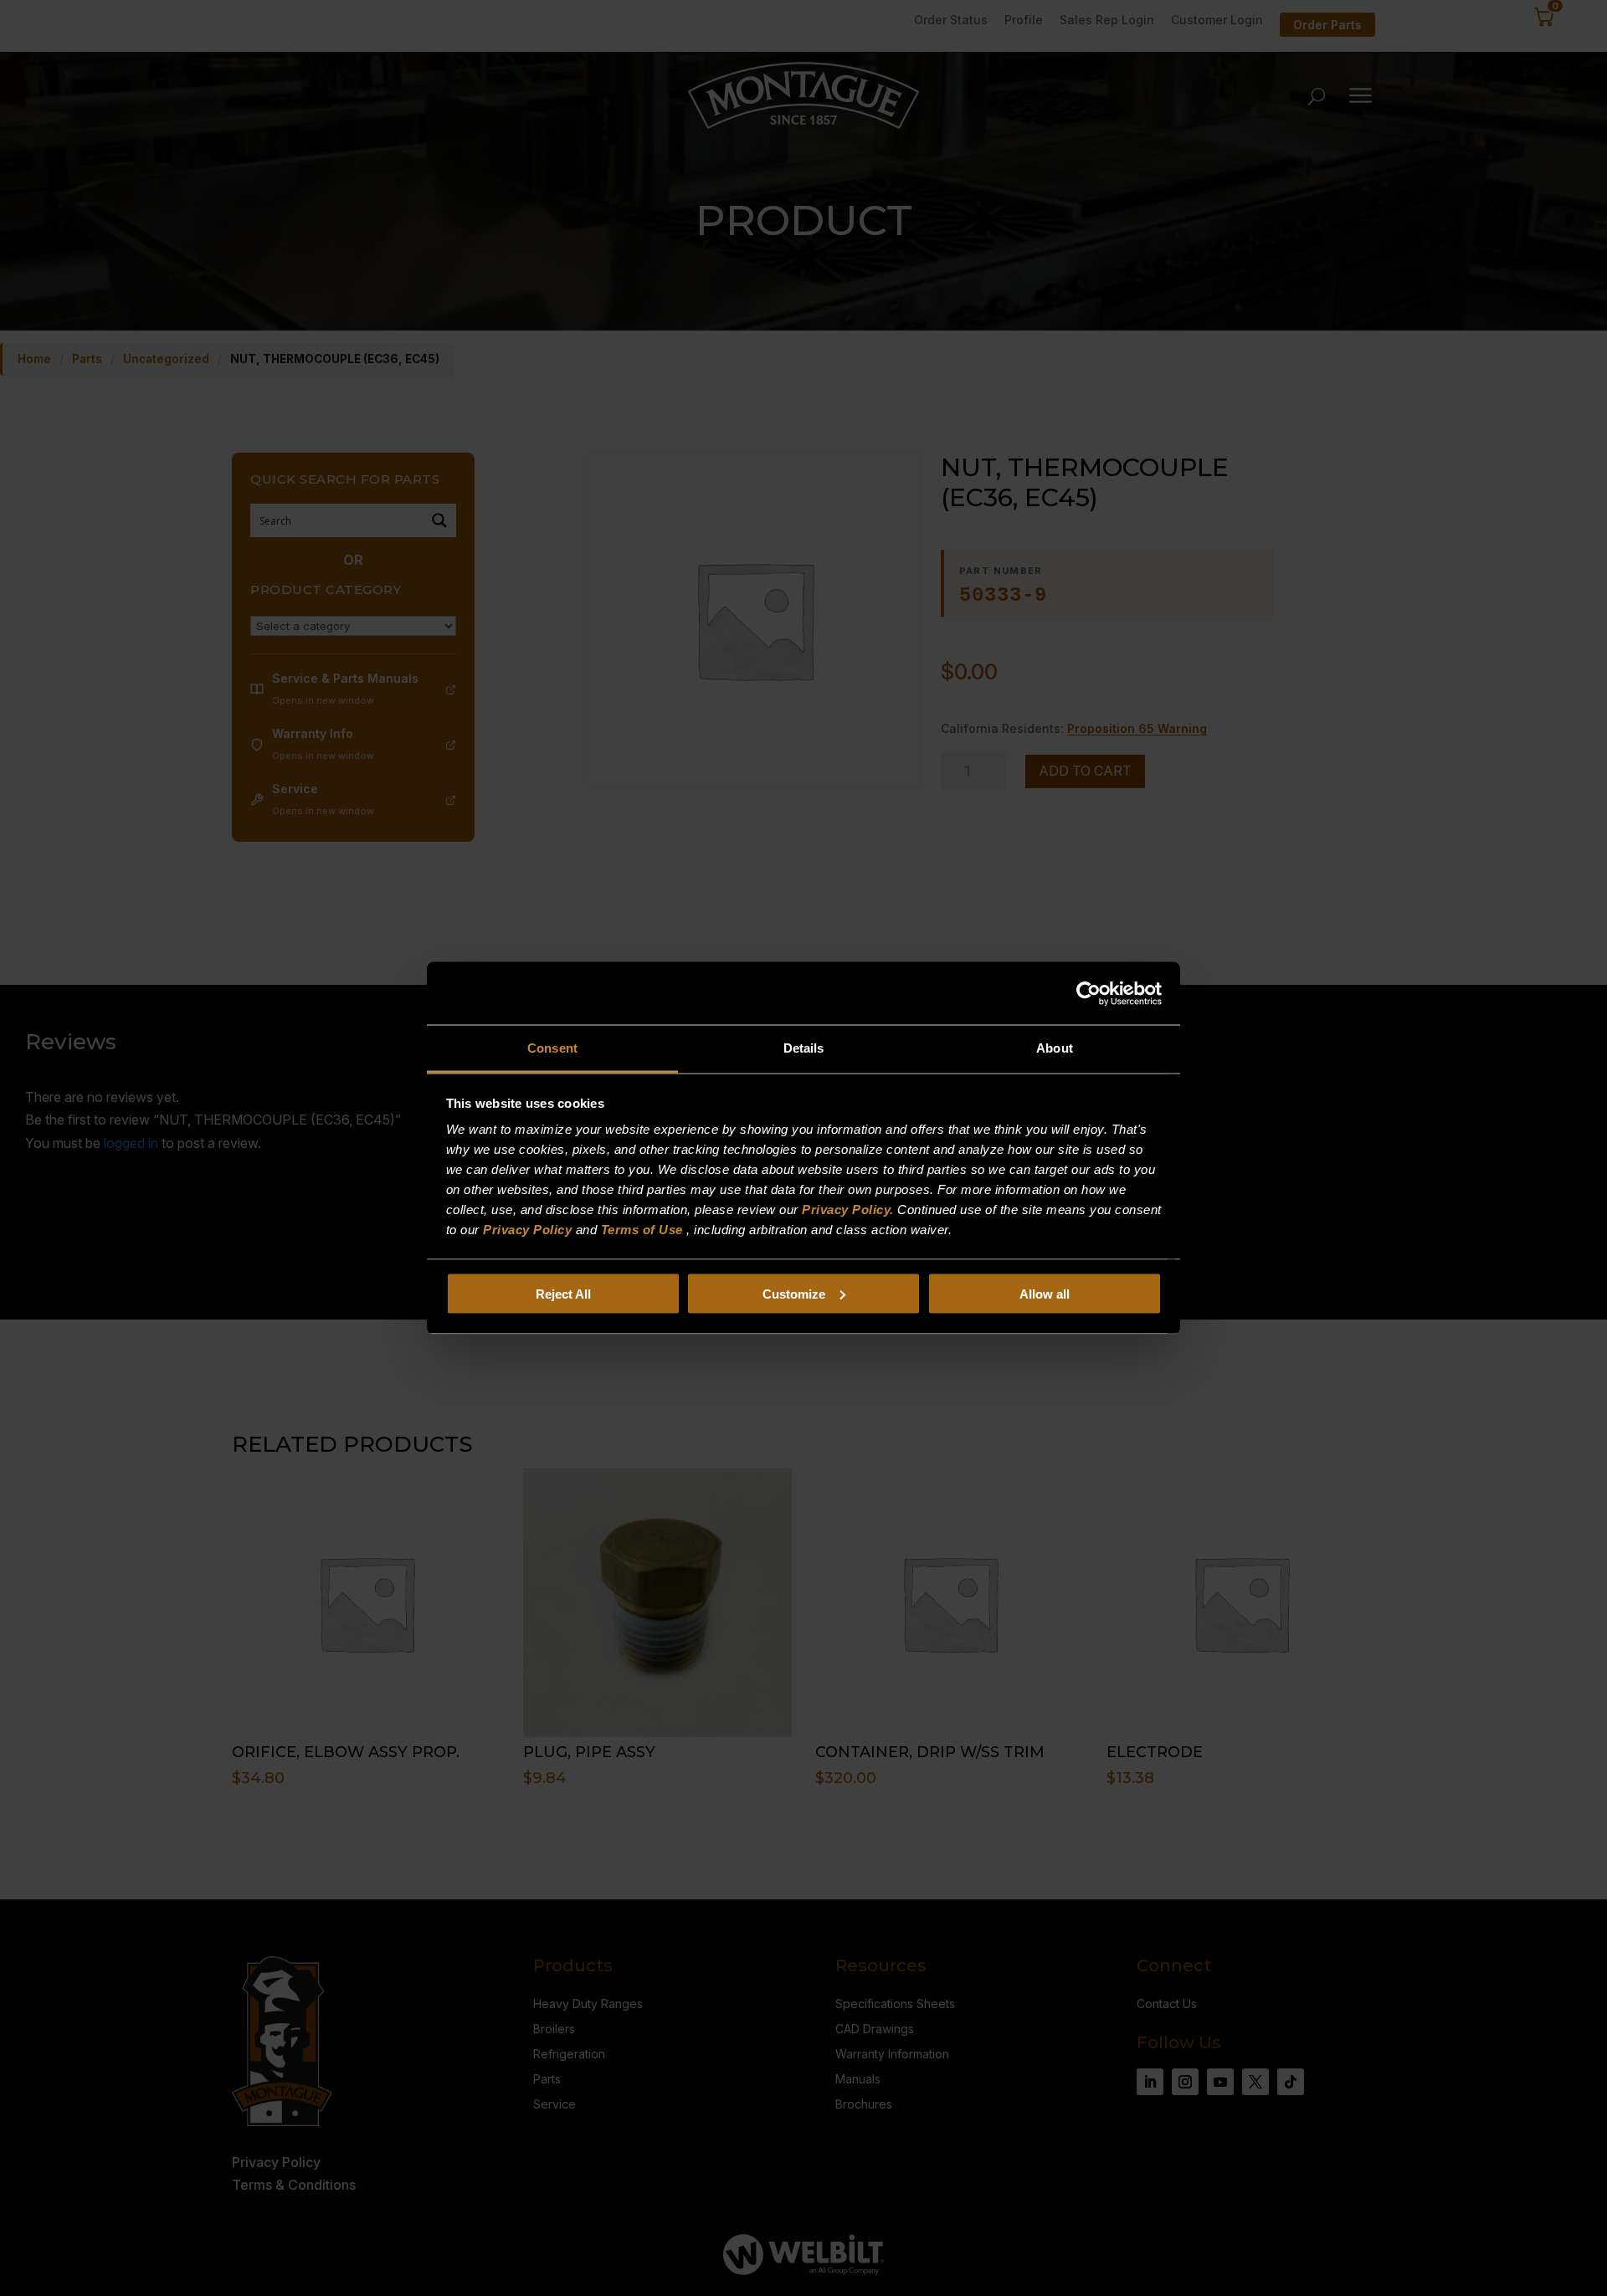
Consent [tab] (552, 1048)
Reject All (563, 1293)
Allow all (1045, 1293)
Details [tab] (804, 1048)
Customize (794, 1293)
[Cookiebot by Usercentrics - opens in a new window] (1088, 993)
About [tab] (1055, 1048)
